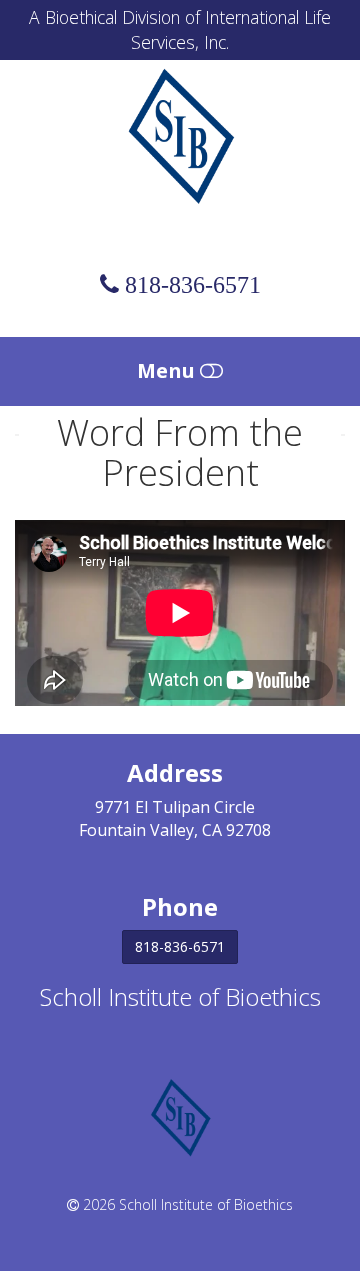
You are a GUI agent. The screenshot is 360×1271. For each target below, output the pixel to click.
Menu (168, 370)
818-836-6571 (180, 946)
